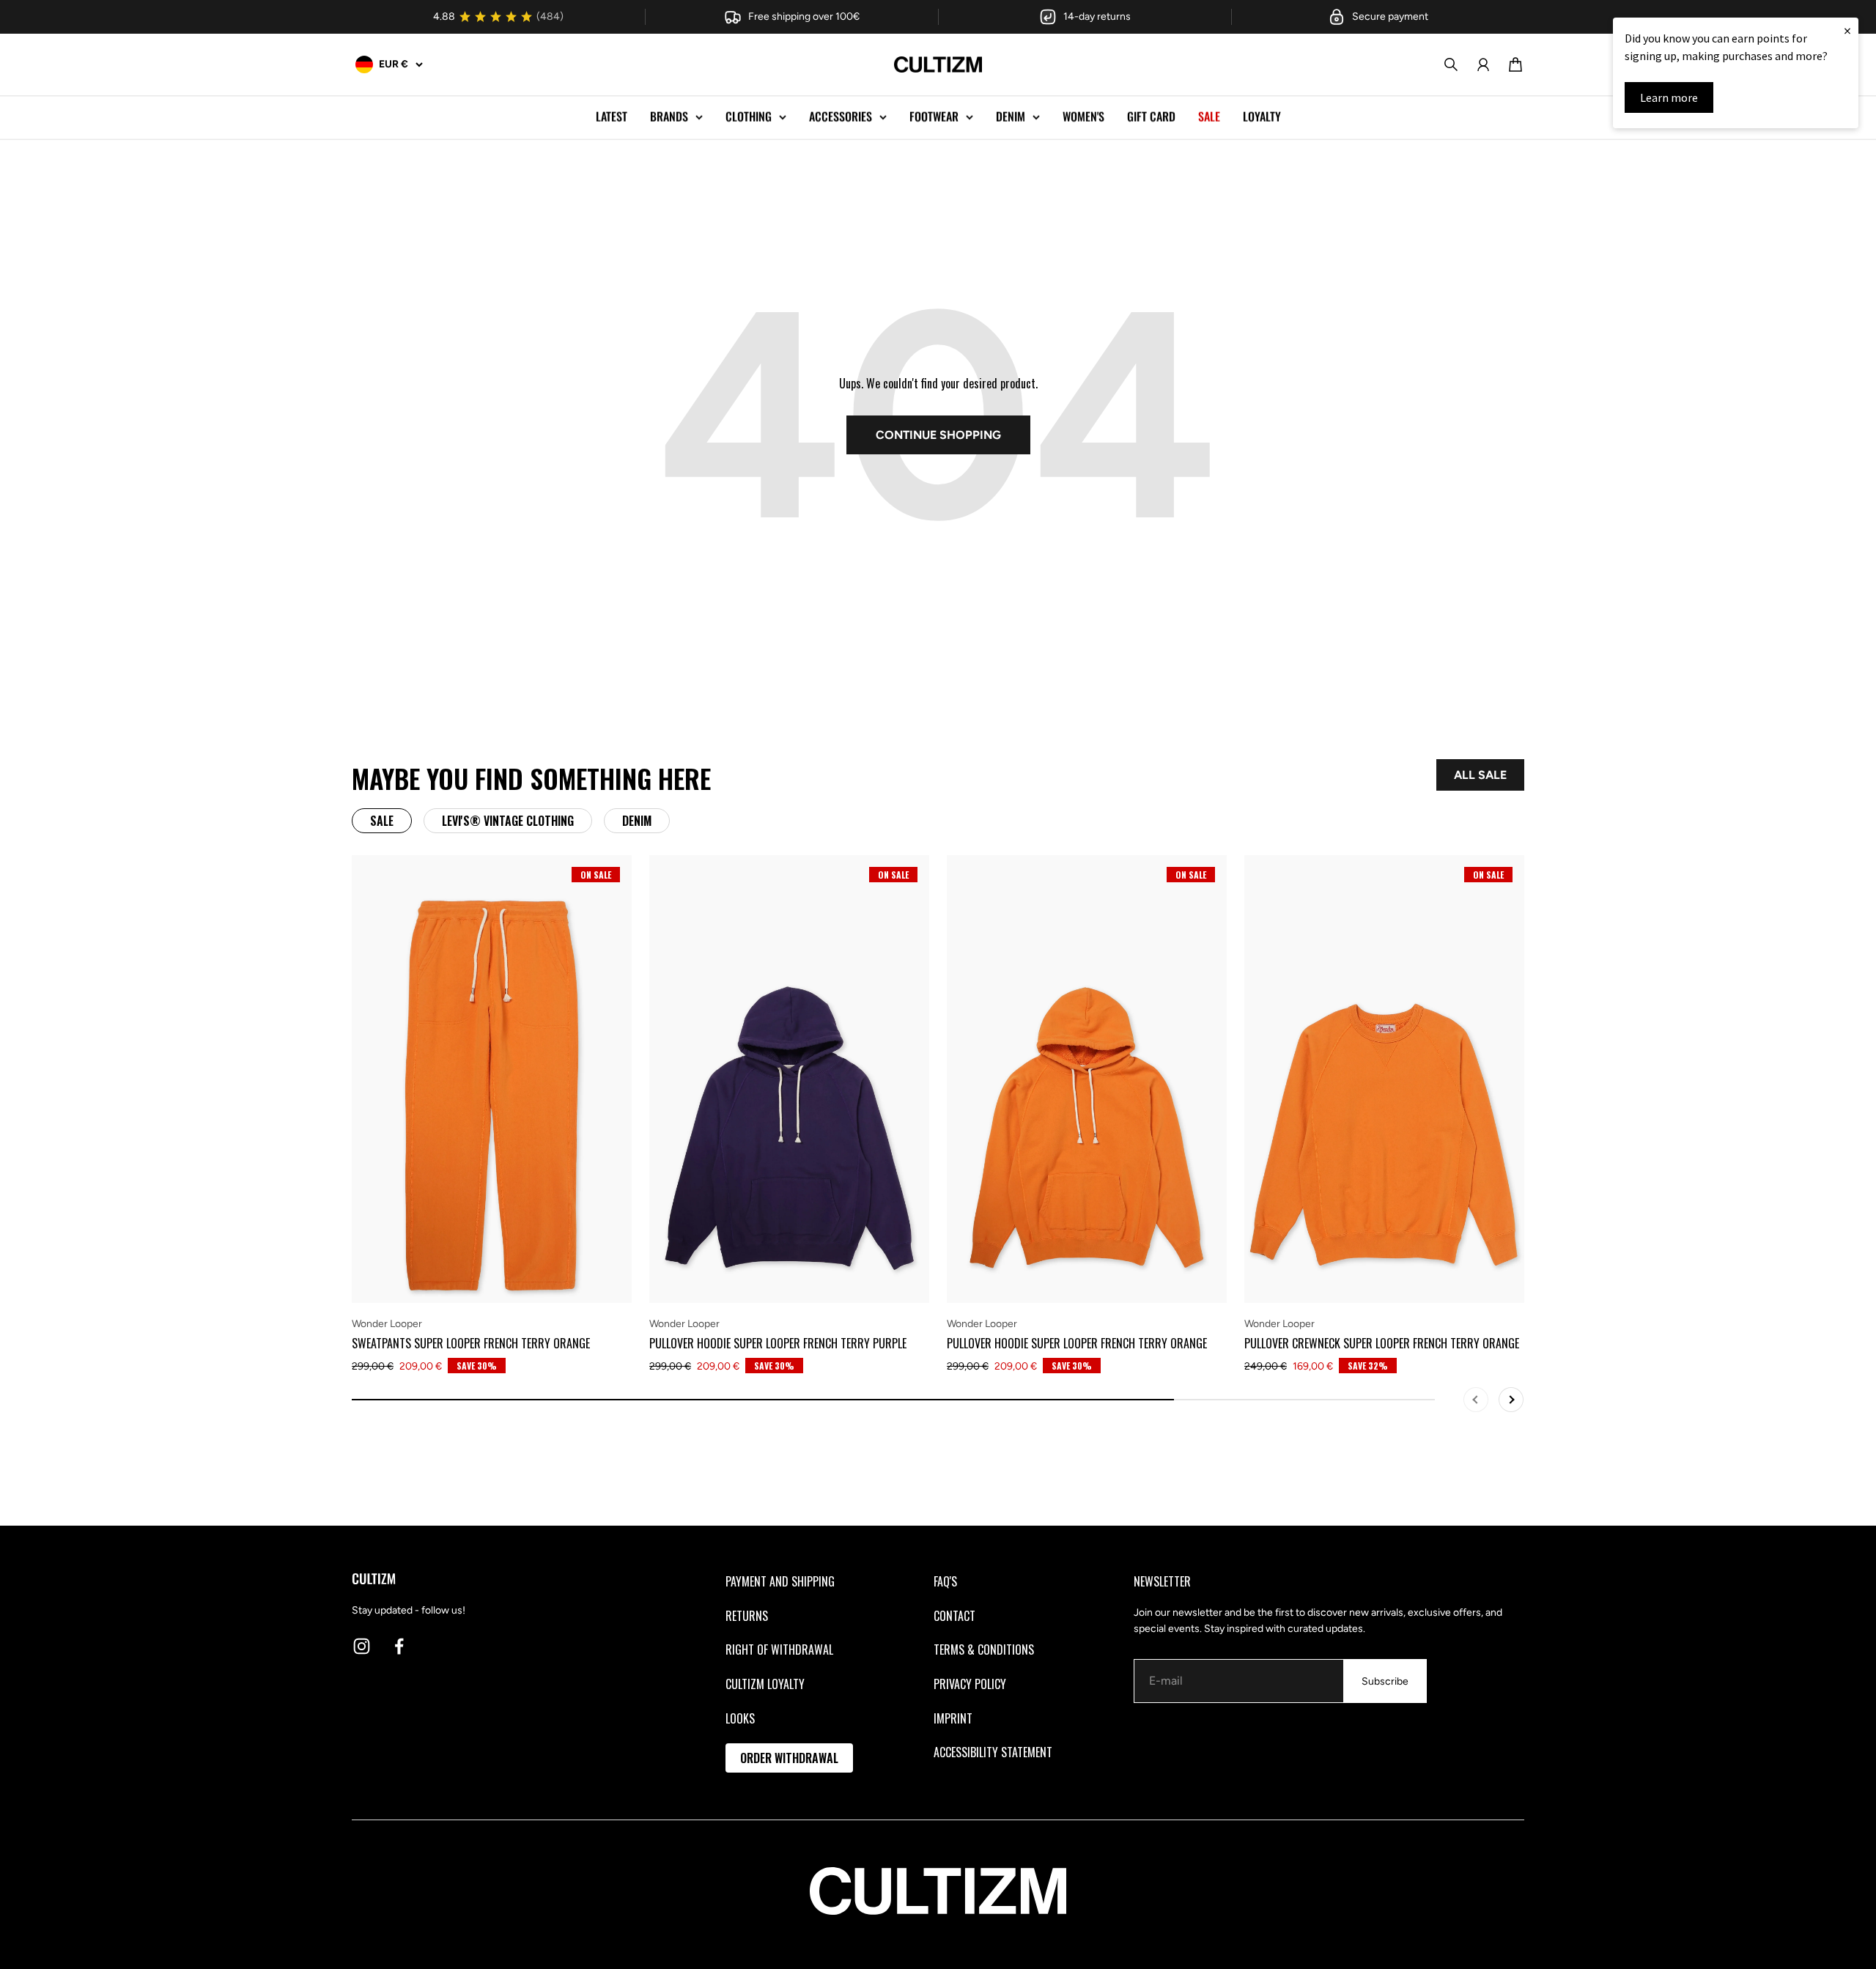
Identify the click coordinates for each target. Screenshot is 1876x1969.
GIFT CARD (1151, 117)
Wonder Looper (387, 1324)
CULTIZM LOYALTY (765, 1684)
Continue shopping (938, 435)
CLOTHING (749, 117)
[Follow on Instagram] (362, 1646)
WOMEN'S (1083, 117)
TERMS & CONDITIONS (984, 1650)
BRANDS (669, 117)
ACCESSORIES (841, 117)
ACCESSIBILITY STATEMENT (993, 1752)
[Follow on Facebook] (399, 1646)
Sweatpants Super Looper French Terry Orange (471, 1343)
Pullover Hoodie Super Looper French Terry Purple (778, 1343)
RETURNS (747, 1616)
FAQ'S (945, 1581)
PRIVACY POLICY (970, 1684)
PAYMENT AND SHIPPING (780, 1581)
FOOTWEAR (934, 117)
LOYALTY (1262, 117)
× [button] (1847, 30)
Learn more (1669, 97)
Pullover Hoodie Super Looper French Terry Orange (1077, 1343)
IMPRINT (953, 1718)
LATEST (612, 117)
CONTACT (954, 1616)
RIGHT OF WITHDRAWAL (779, 1650)
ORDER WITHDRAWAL (789, 1758)
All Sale (1480, 775)
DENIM (1011, 117)
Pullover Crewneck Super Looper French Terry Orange (1382, 1343)
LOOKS (740, 1718)
